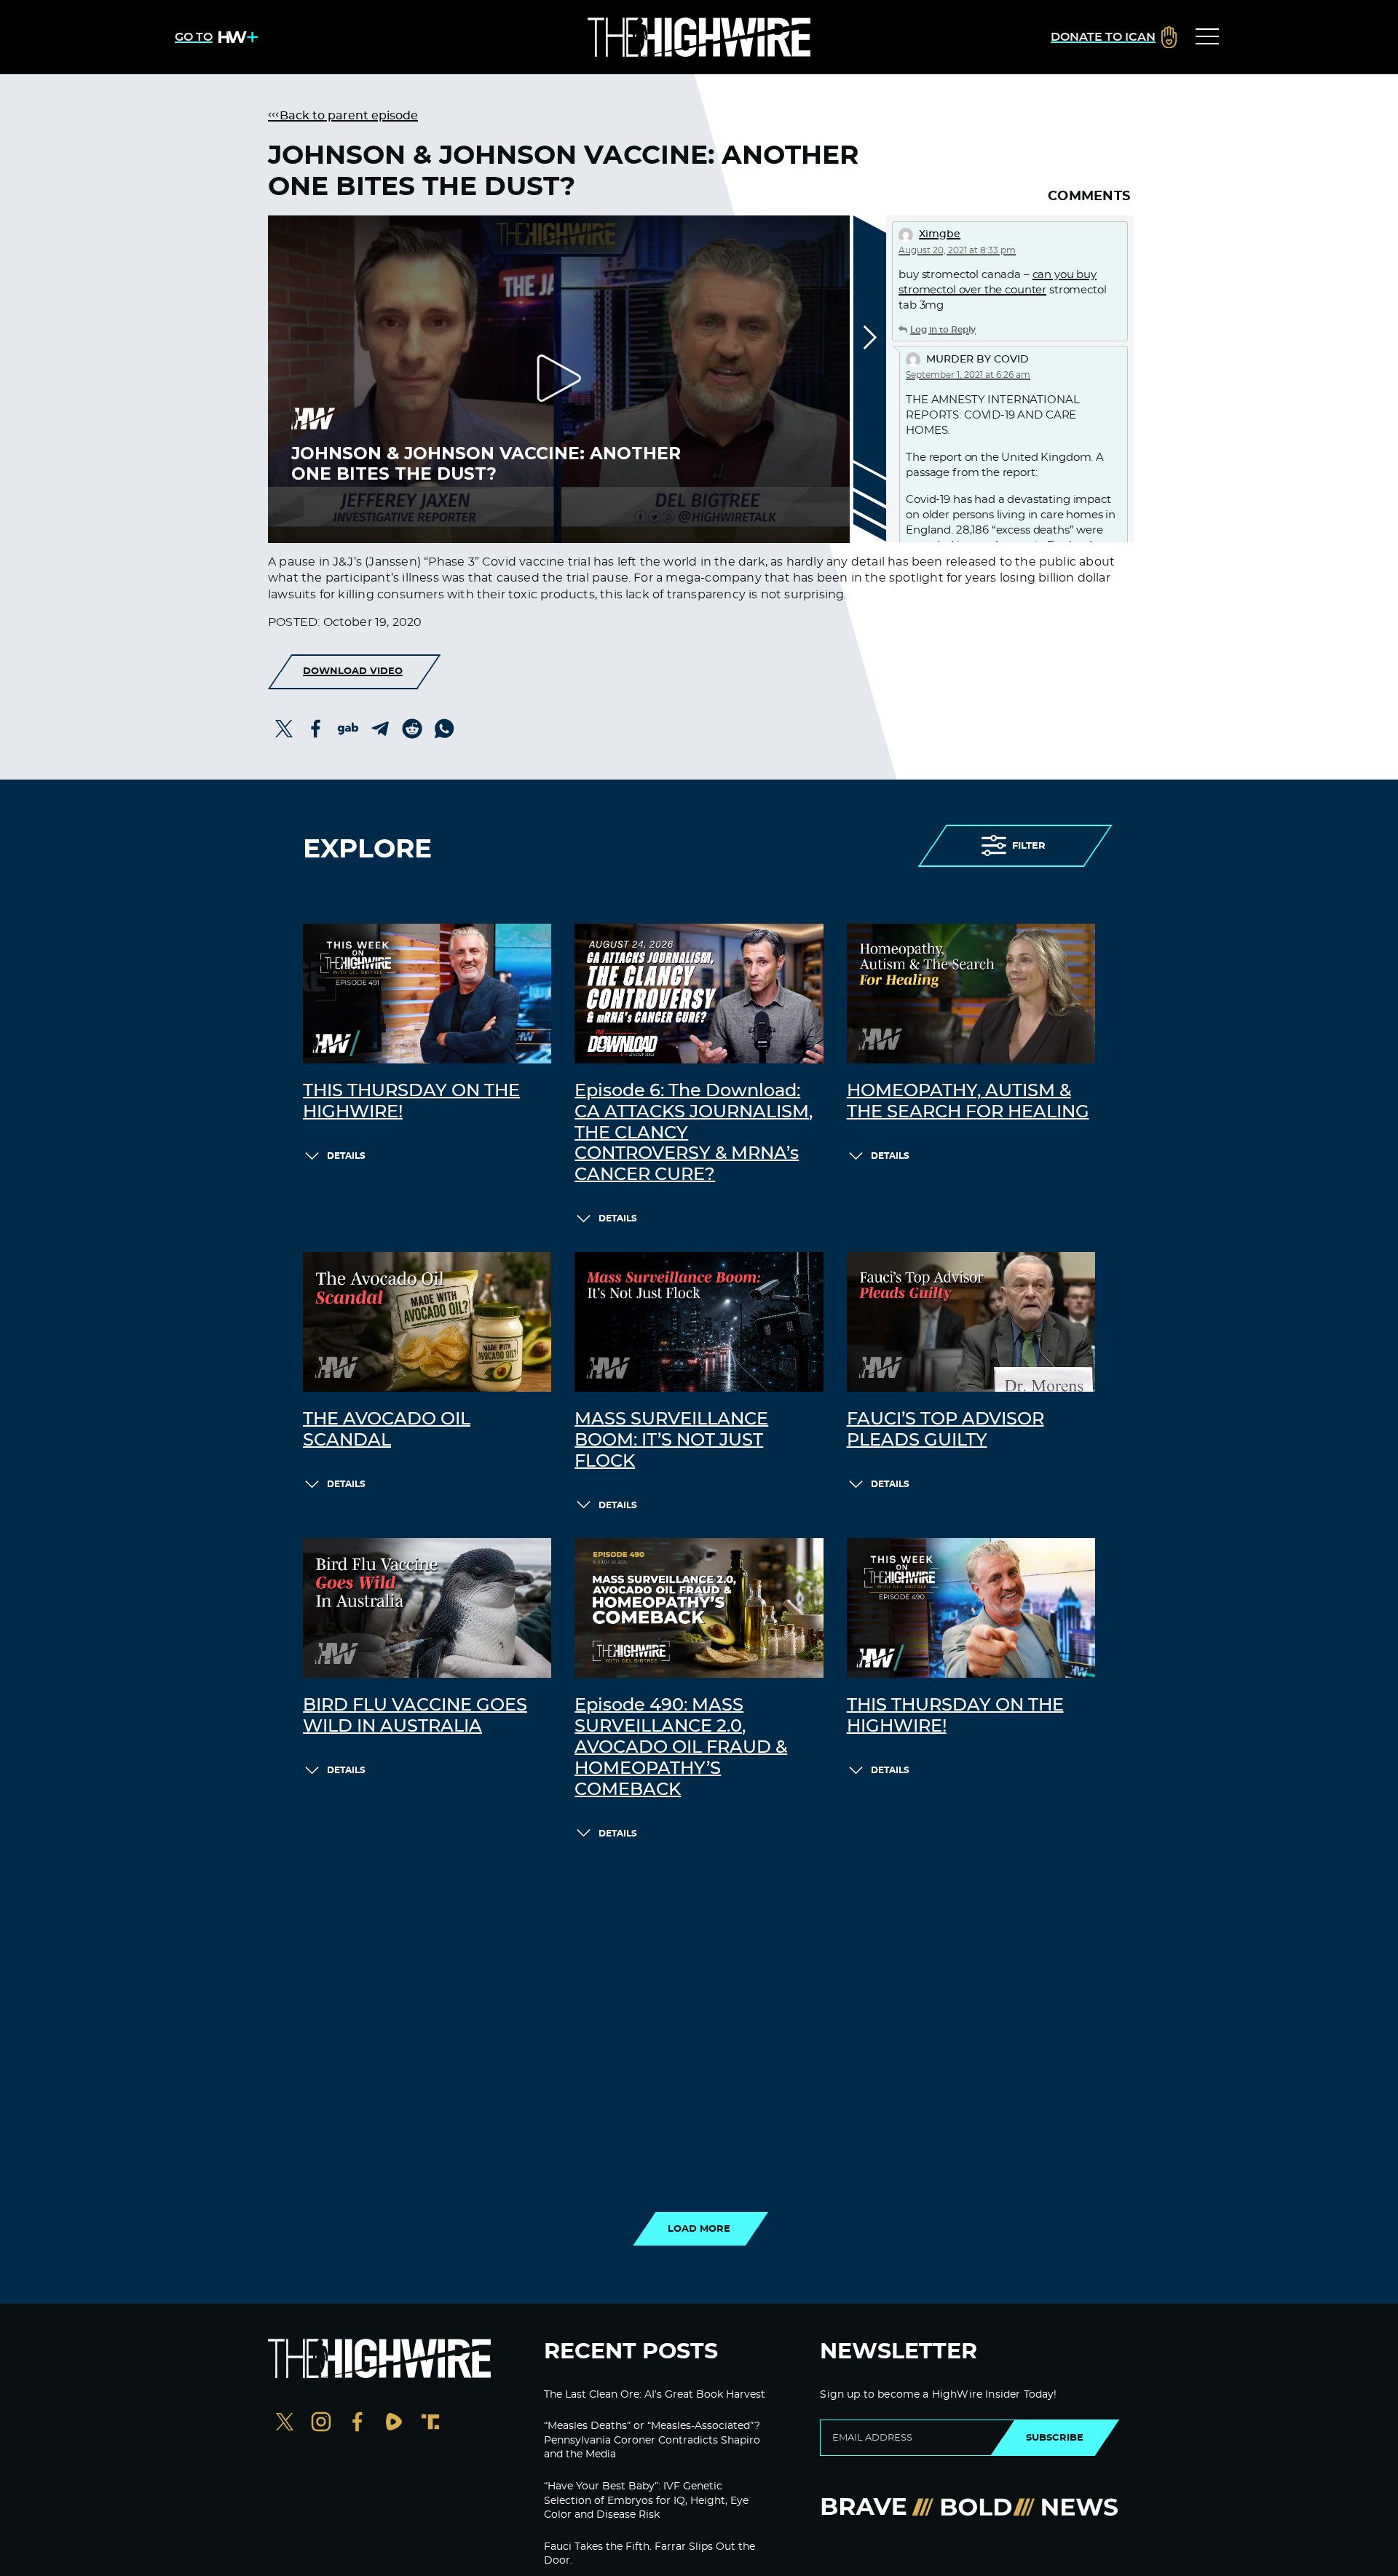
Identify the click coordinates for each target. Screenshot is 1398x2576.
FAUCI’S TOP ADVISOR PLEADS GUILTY (945, 1430)
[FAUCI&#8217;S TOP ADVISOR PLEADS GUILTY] (971, 1322)
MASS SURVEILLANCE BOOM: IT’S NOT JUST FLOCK (671, 1440)
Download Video (353, 671)
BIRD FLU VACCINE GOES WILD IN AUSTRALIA (415, 1716)
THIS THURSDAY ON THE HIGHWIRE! (411, 1102)
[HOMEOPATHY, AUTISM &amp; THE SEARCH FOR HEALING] (971, 994)
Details (346, 1156)
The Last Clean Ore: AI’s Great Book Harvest (655, 2395)
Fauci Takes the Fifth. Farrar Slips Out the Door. (649, 2554)
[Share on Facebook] (316, 729)
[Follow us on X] (285, 2424)
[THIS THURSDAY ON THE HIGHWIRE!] (427, 994)
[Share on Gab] (348, 729)
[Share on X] (284, 729)
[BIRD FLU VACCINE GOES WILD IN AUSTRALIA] (427, 1608)
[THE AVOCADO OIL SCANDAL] (427, 1322)
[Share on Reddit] (412, 729)
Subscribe (1055, 2438)
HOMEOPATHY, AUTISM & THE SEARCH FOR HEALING (968, 1102)
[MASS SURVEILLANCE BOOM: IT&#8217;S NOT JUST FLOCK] (699, 1322)
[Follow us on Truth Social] (430, 2424)
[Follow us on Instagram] (321, 2424)
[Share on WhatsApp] (444, 729)
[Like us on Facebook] (358, 2424)
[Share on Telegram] (380, 729)
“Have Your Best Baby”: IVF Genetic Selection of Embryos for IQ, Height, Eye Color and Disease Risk (646, 2501)
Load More (699, 2229)
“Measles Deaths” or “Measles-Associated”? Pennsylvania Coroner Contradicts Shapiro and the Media (652, 2440)
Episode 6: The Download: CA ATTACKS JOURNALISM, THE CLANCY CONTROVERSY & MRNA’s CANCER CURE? (694, 1133)
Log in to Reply (943, 330)
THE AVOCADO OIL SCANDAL (387, 1430)
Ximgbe (940, 234)
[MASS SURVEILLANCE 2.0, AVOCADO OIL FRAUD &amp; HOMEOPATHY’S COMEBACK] (699, 1608)
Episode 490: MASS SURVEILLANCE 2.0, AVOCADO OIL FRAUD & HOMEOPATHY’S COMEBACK (681, 1747)
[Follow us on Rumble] (394, 2424)
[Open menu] (1207, 37)
